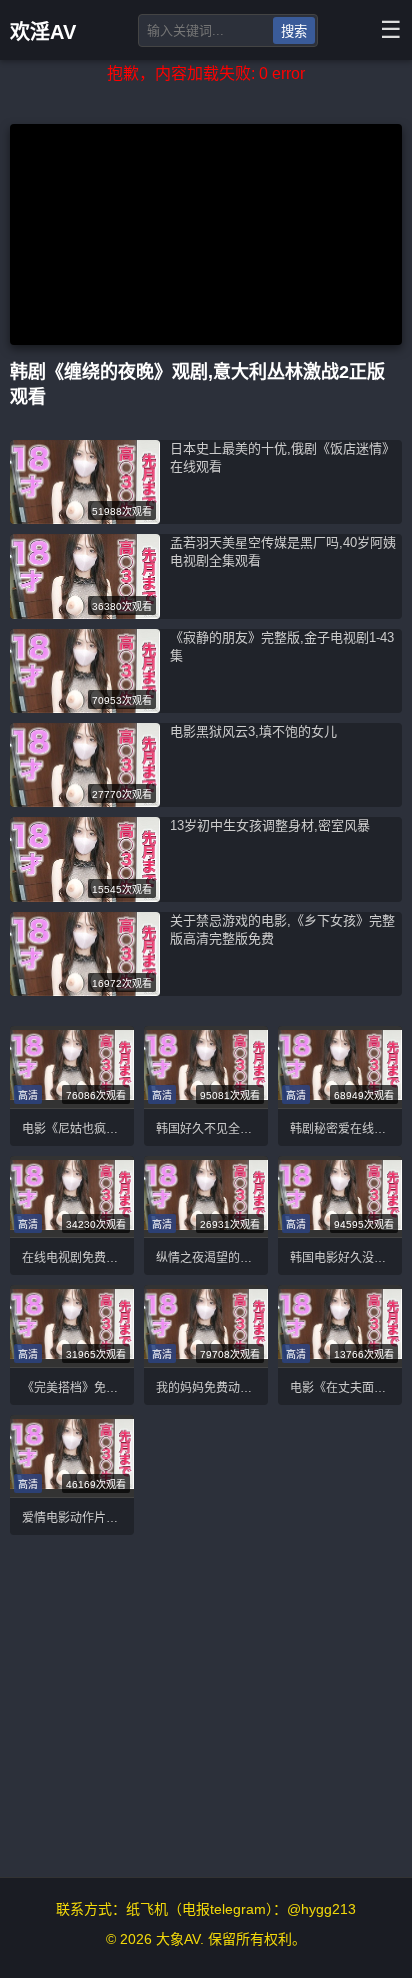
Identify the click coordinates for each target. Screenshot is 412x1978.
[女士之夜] (206, 1197)
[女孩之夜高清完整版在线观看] (85, 801)
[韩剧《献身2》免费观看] (72, 1067)
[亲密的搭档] (340, 1067)
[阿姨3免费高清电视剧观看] (206, 1326)
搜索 (294, 31)
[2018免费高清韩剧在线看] (85, 990)
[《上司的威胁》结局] (72, 1197)
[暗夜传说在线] (85, 707)
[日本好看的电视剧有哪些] (72, 1456)
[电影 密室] (85, 613)
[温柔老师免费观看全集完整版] (85, 518)
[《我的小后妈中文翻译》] (72, 1326)
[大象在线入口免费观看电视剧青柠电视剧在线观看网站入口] (340, 1326)
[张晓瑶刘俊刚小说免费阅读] (85, 896)
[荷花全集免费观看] (340, 1197)
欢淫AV (43, 32)
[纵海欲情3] (206, 1067)
